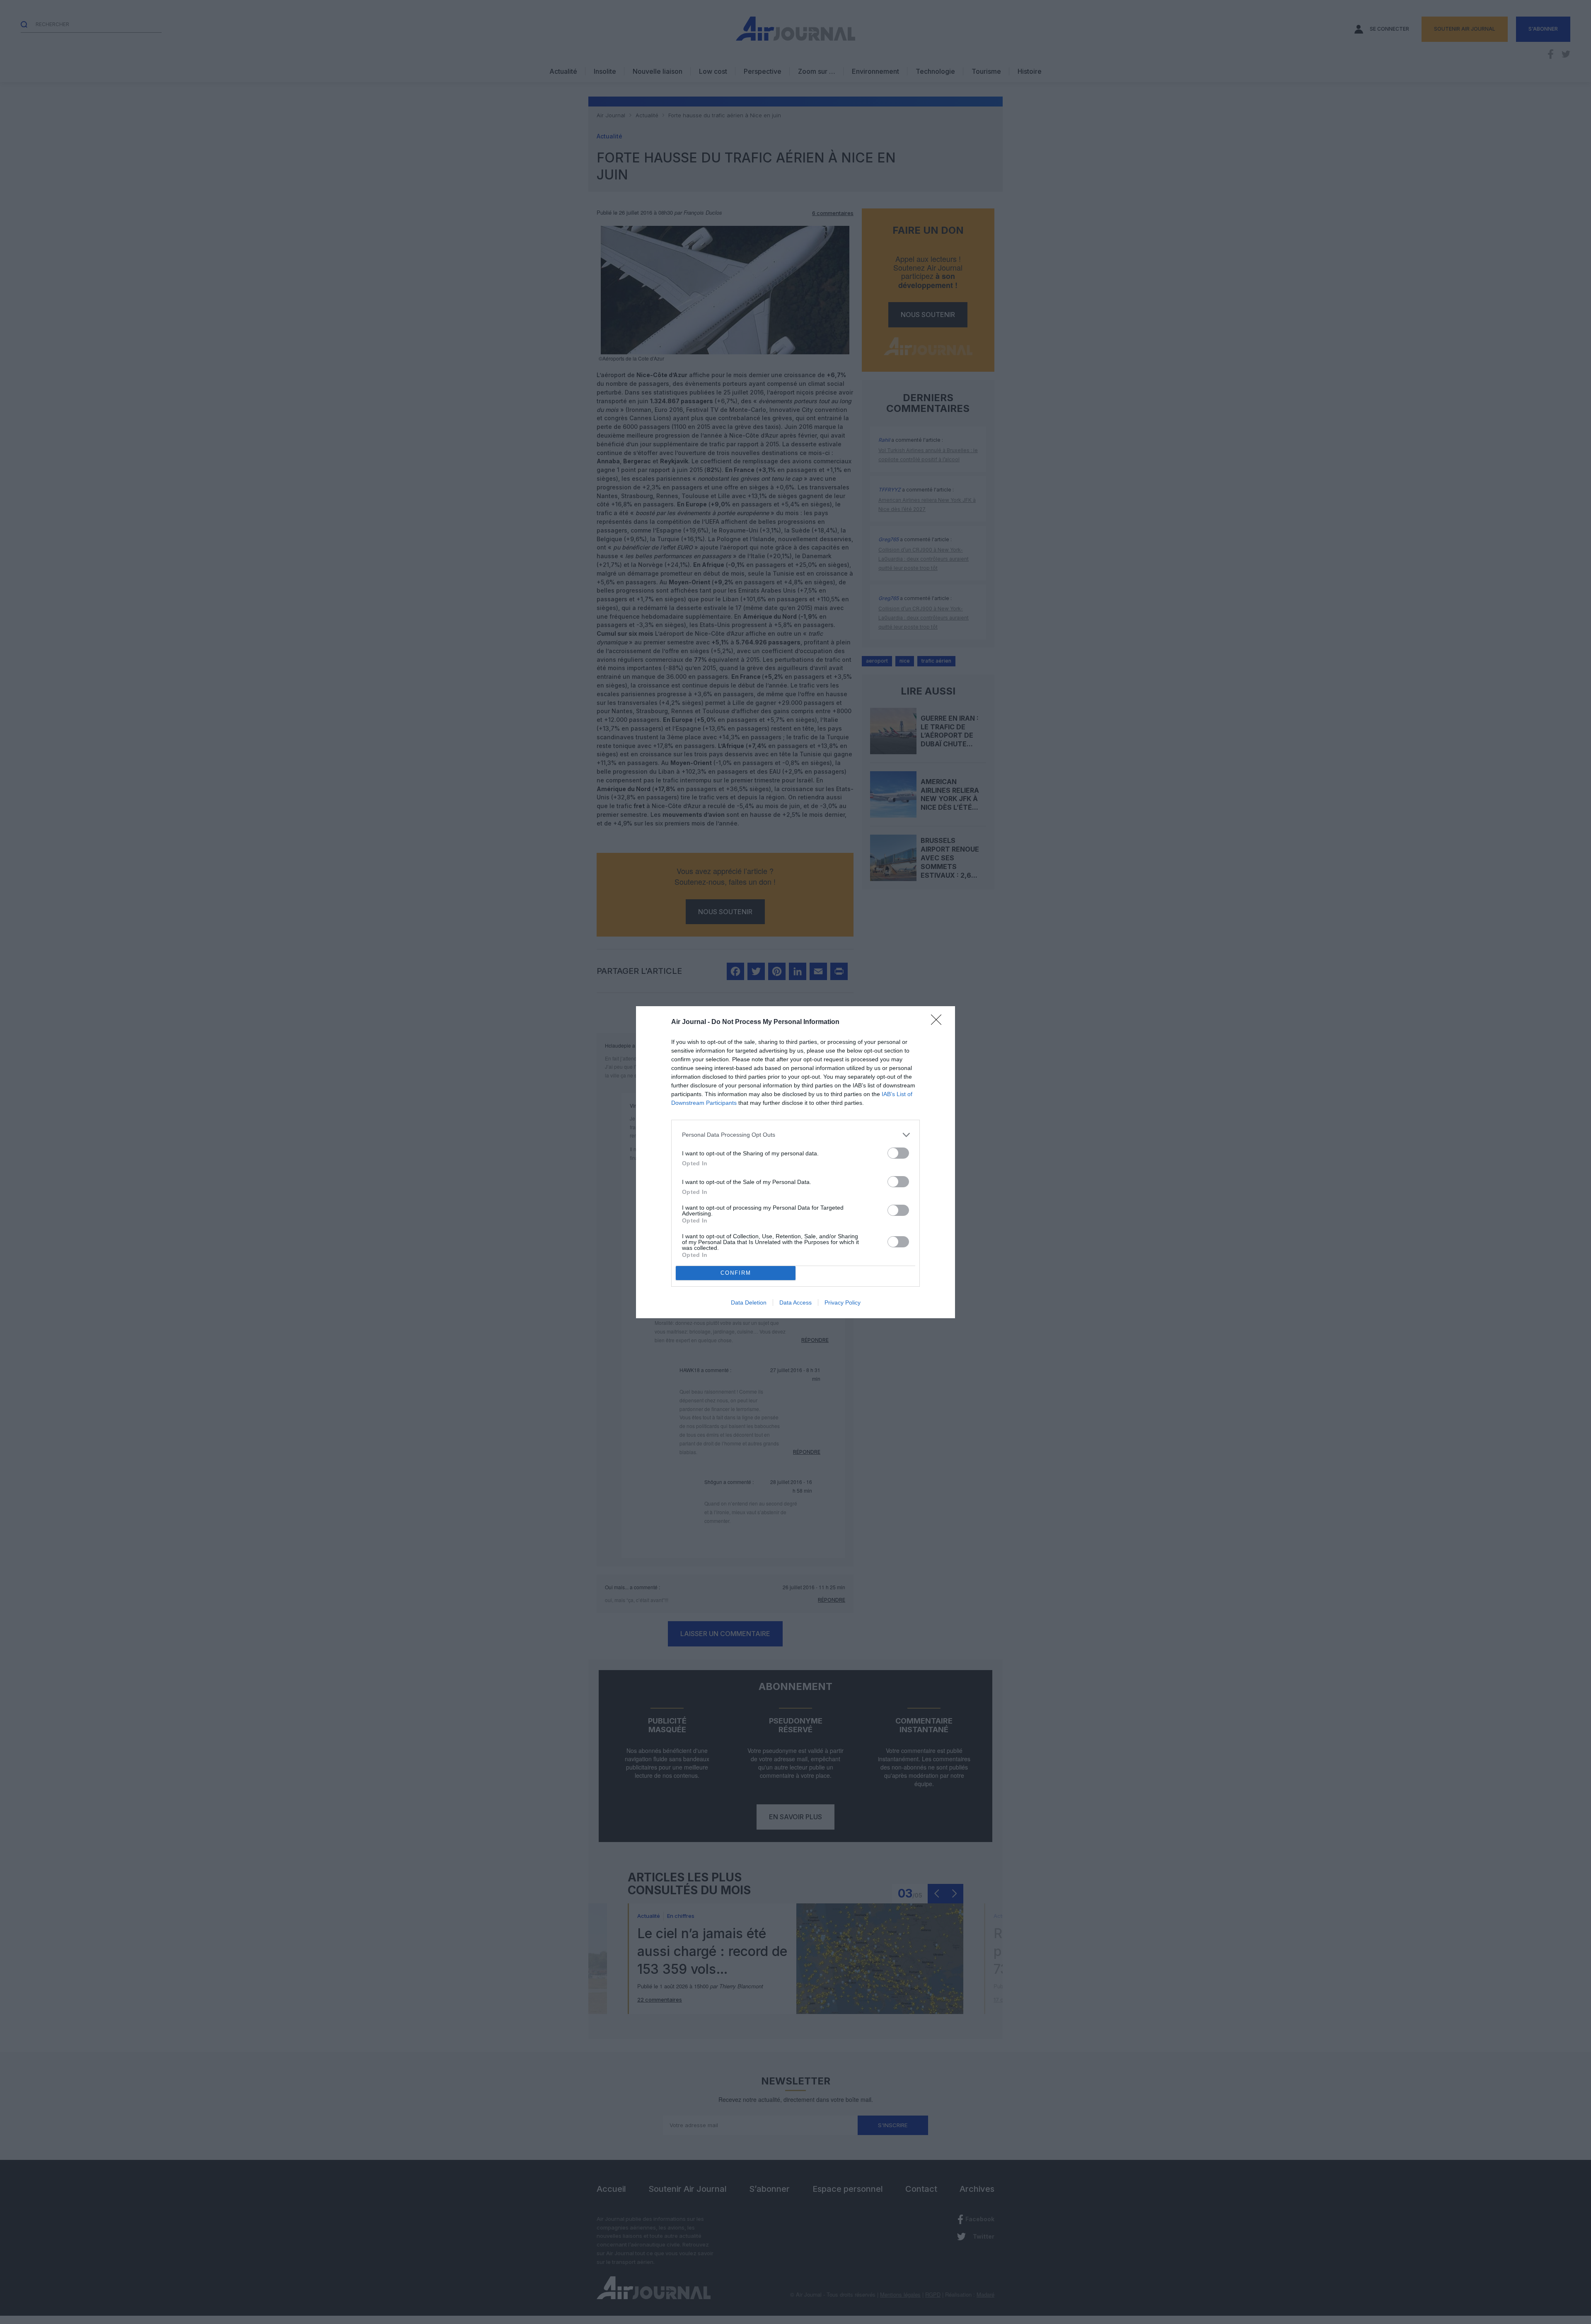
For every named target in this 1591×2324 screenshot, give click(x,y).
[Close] (939, 1022)
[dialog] (795, 1162)
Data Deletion (749, 1302)
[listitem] (795, 1135)
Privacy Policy (843, 1302)
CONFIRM (736, 1273)
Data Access (795, 1302)
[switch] (898, 1153)
